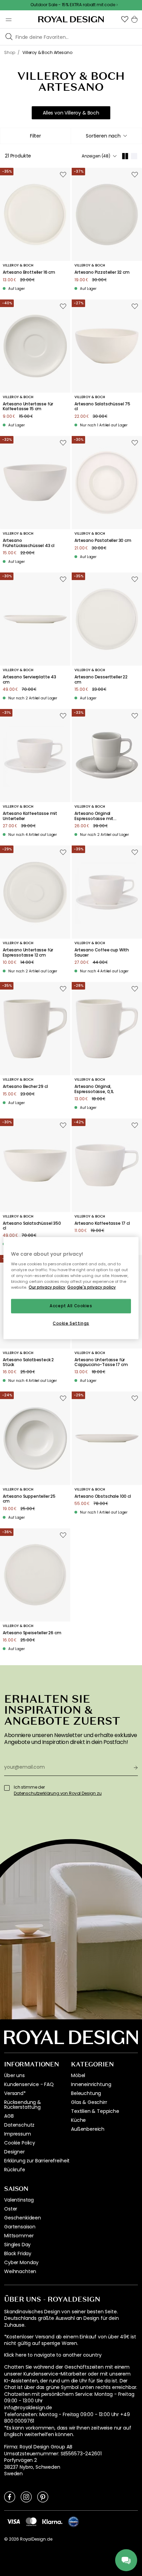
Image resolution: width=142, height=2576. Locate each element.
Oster (11, 2209)
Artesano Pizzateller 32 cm (102, 272)
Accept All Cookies (71, 1306)
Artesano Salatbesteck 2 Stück (28, 1362)
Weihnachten (20, 2271)
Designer (14, 2152)
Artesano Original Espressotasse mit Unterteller (94, 816)
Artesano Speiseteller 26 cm (32, 1633)
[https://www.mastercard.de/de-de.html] (31, 2522)
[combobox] (106, 136)
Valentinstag (19, 2200)
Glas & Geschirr (89, 2102)
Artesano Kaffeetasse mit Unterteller (30, 816)
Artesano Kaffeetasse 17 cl (102, 1223)
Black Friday (18, 2253)
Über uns (14, 2075)
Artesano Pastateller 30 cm (103, 541)
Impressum (18, 2134)
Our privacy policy (47, 1287)
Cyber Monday (21, 2262)
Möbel (78, 2075)
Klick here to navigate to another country (53, 2355)
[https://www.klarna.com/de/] (52, 2521)
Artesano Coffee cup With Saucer (102, 953)
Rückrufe (15, 2170)
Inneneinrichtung (91, 2084)
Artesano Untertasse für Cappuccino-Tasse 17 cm (101, 1362)
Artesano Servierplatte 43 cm (29, 680)
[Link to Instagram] (26, 2497)
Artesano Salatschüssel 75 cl (102, 407)
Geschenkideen (23, 2218)
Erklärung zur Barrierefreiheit (37, 2161)
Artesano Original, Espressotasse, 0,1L (94, 1089)
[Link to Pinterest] (43, 2497)
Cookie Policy (20, 2143)
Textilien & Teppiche (95, 2111)
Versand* (15, 2093)
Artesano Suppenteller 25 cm (29, 1499)
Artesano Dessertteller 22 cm (101, 680)
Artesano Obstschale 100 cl (103, 1496)
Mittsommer (19, 2236)
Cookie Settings (71, 1323)
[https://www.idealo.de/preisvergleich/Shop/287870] (73, 2522)
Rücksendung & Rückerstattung (23, 2105)
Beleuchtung (86, 2093)
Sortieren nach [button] (103, 136)
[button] (125, 19)
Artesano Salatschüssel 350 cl (32, 1226)
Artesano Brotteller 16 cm (29, 272)
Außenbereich (88, 2129)
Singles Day (17, 2245)
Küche (78, 2120)
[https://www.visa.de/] (13, 2521)
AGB (9, 2116)
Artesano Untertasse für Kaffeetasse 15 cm (28, 407)
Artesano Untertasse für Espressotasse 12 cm (28, 953)
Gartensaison (20, 2227)
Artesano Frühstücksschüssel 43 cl (29, 543)
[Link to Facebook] (10, 2497)
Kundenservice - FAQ (29, 2084)
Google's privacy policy (92, 1287)
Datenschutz (19, 2125)
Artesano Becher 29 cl (25, 1087)
